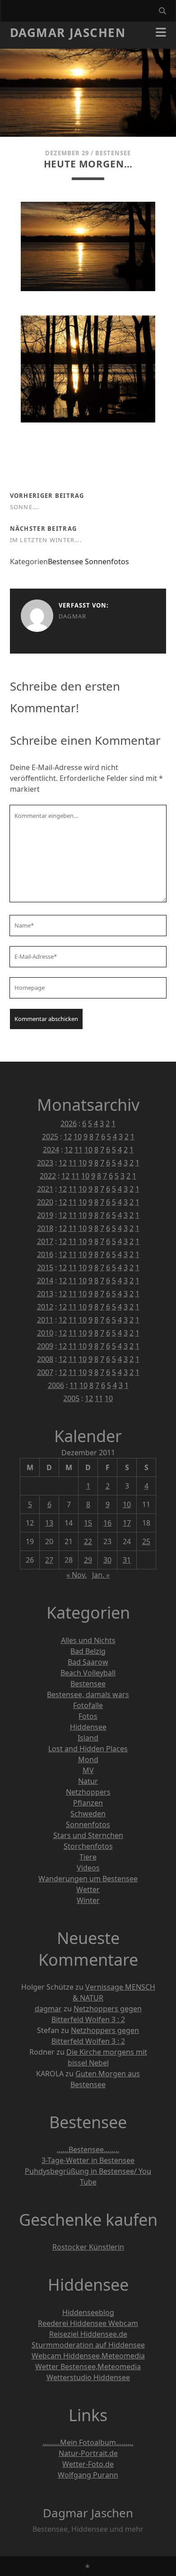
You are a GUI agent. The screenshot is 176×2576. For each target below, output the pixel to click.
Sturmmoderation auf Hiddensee (88, 2345)
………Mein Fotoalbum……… (88, 2442)
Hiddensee (88, 1727)
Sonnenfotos (107, 562)
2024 (51, 1150)
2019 (45, 1215)
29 (88, 1560)
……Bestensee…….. (88, 2149)
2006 (56, 1385)
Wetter (88, 1889)
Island (88, 1738)
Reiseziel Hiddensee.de (88, 2334)
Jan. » (101, 1575)
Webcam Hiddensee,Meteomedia (88, 2356)
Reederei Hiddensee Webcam (88, 2323)
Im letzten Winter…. (46, 540)
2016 (45, 1254)
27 (49, 1560)
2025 (50, 1137)
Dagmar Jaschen (68, 32)
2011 (45, 1320)
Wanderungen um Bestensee (88, 1879)
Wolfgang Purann (88, 2475)
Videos (88, 1868)
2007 (45, 1372)
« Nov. (76, 1575)
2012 (45, 1307)
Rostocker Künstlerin (88, 2247)
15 (88, 1523)
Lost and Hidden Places (88, 1749)
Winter (88, 1900)
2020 (45, 1202)
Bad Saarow (88, 1662)
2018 (45, 1228)
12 (68, 1137)
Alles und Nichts (88, 1640)
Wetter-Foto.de (88, 2464)
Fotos (88, 1716)
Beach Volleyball (88, 1673)
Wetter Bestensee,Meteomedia (88, 2367)
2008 (45, 1359)
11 (79, 1150)
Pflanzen (88, 1803)
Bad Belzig (88, 1651)
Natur (88, 1781)
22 (88, 1541)
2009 (45, 1346)
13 (49, 1523)
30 (107, 1560)
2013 (45, 1294)
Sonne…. (25, 507)
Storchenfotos (88, 1846)
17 (127, 1523)
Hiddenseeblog (88, 2312)
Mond (88, 1759)
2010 (45, 1333)
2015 (45, 1267)
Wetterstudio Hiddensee (88, 2377)
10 (78, 1137)
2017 (45, 1241)
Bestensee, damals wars (88, 1694)
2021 (45, 1189)
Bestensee (113, 153)
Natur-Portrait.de (88, 2453)
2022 (48, 1176)
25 (146, 1541)
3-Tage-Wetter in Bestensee (88, 2160)
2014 (45, 1281)
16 (107, 1523)
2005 (71, 1398)
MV (88, 1770)
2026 (69, 1123)
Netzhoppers (88, 1792)
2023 (45, 1163)
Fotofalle (88, 1705)
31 (127, 1560)
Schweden (88, 1814)
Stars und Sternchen (88, 1835)
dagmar (73, 616)
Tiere (88, 1857)
